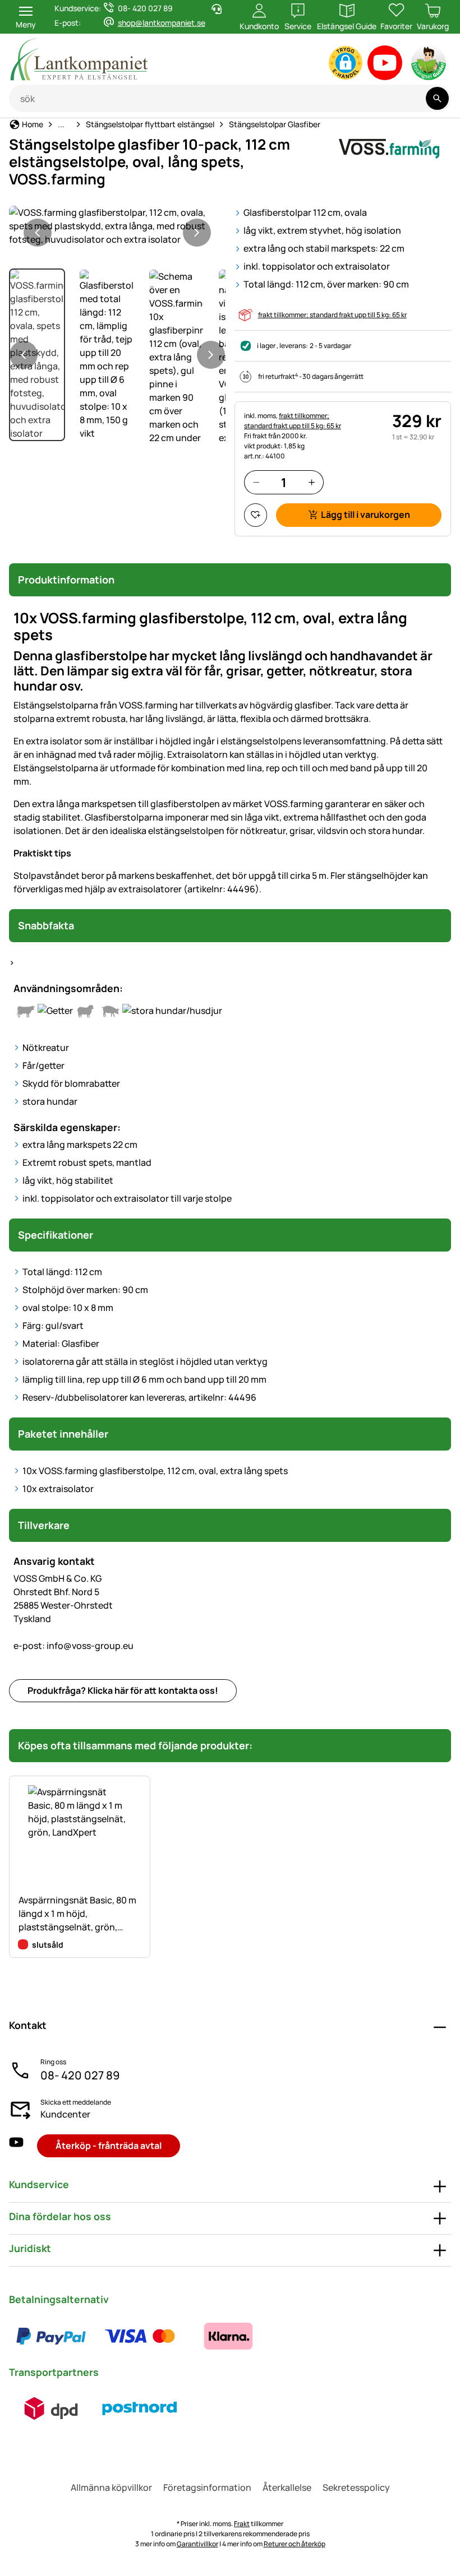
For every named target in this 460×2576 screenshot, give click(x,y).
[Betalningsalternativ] (140, 2336)
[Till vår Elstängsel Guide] (429, 65)
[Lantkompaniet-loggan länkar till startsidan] (124, 59)
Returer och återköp (295, 2544)
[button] (346, 63)
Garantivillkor (197, 2544)
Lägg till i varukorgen (365, 515)
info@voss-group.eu (73, 1646)
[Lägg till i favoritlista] (256, 515)
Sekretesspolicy (356, 2487)
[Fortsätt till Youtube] (385, 65)
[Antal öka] (312, 482)
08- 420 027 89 (80, 2075)
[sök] (437, 98)
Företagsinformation (207, 2487)
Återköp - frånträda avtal (109, 2146)
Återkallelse (287, 2487)
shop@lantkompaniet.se (162, 23)
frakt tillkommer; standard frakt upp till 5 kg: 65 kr (332, 315)
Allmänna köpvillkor (111, 2487)
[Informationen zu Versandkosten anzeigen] (95, 2408)
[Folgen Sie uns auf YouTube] (16, 2146)
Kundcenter (65, 2114)
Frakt (242, 2524)
